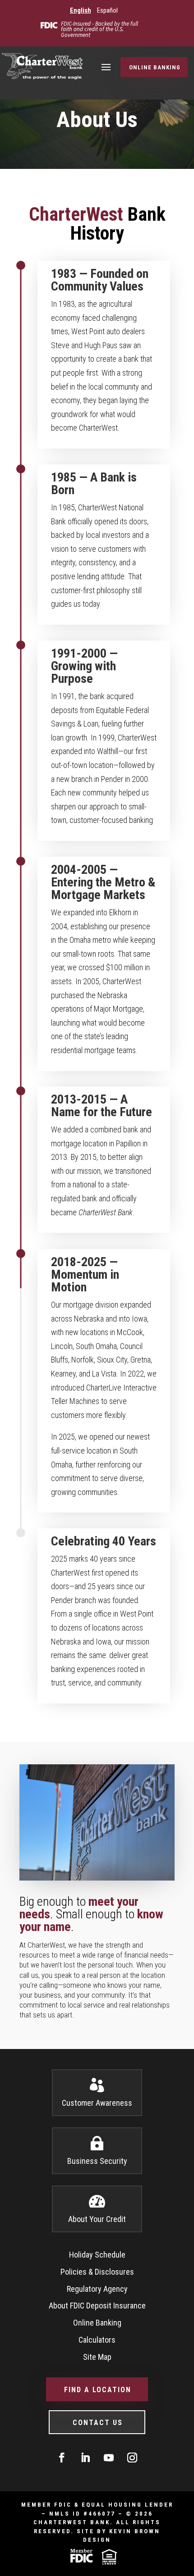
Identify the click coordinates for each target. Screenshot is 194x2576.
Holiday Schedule (97, 2255)
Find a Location (98, 2390)
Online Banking (155, 67)
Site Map (97, 2357)
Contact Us (98, 2423)
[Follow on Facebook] (62, 2458)
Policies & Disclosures (97, 2272)
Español (107, 10)
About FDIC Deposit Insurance (97, 2306)
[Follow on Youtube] (109, 2458)
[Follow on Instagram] (132, 2458)
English (81, 10)
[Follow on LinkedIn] (85, 2458)
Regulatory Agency (97, 2289)
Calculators (97, 2340)
